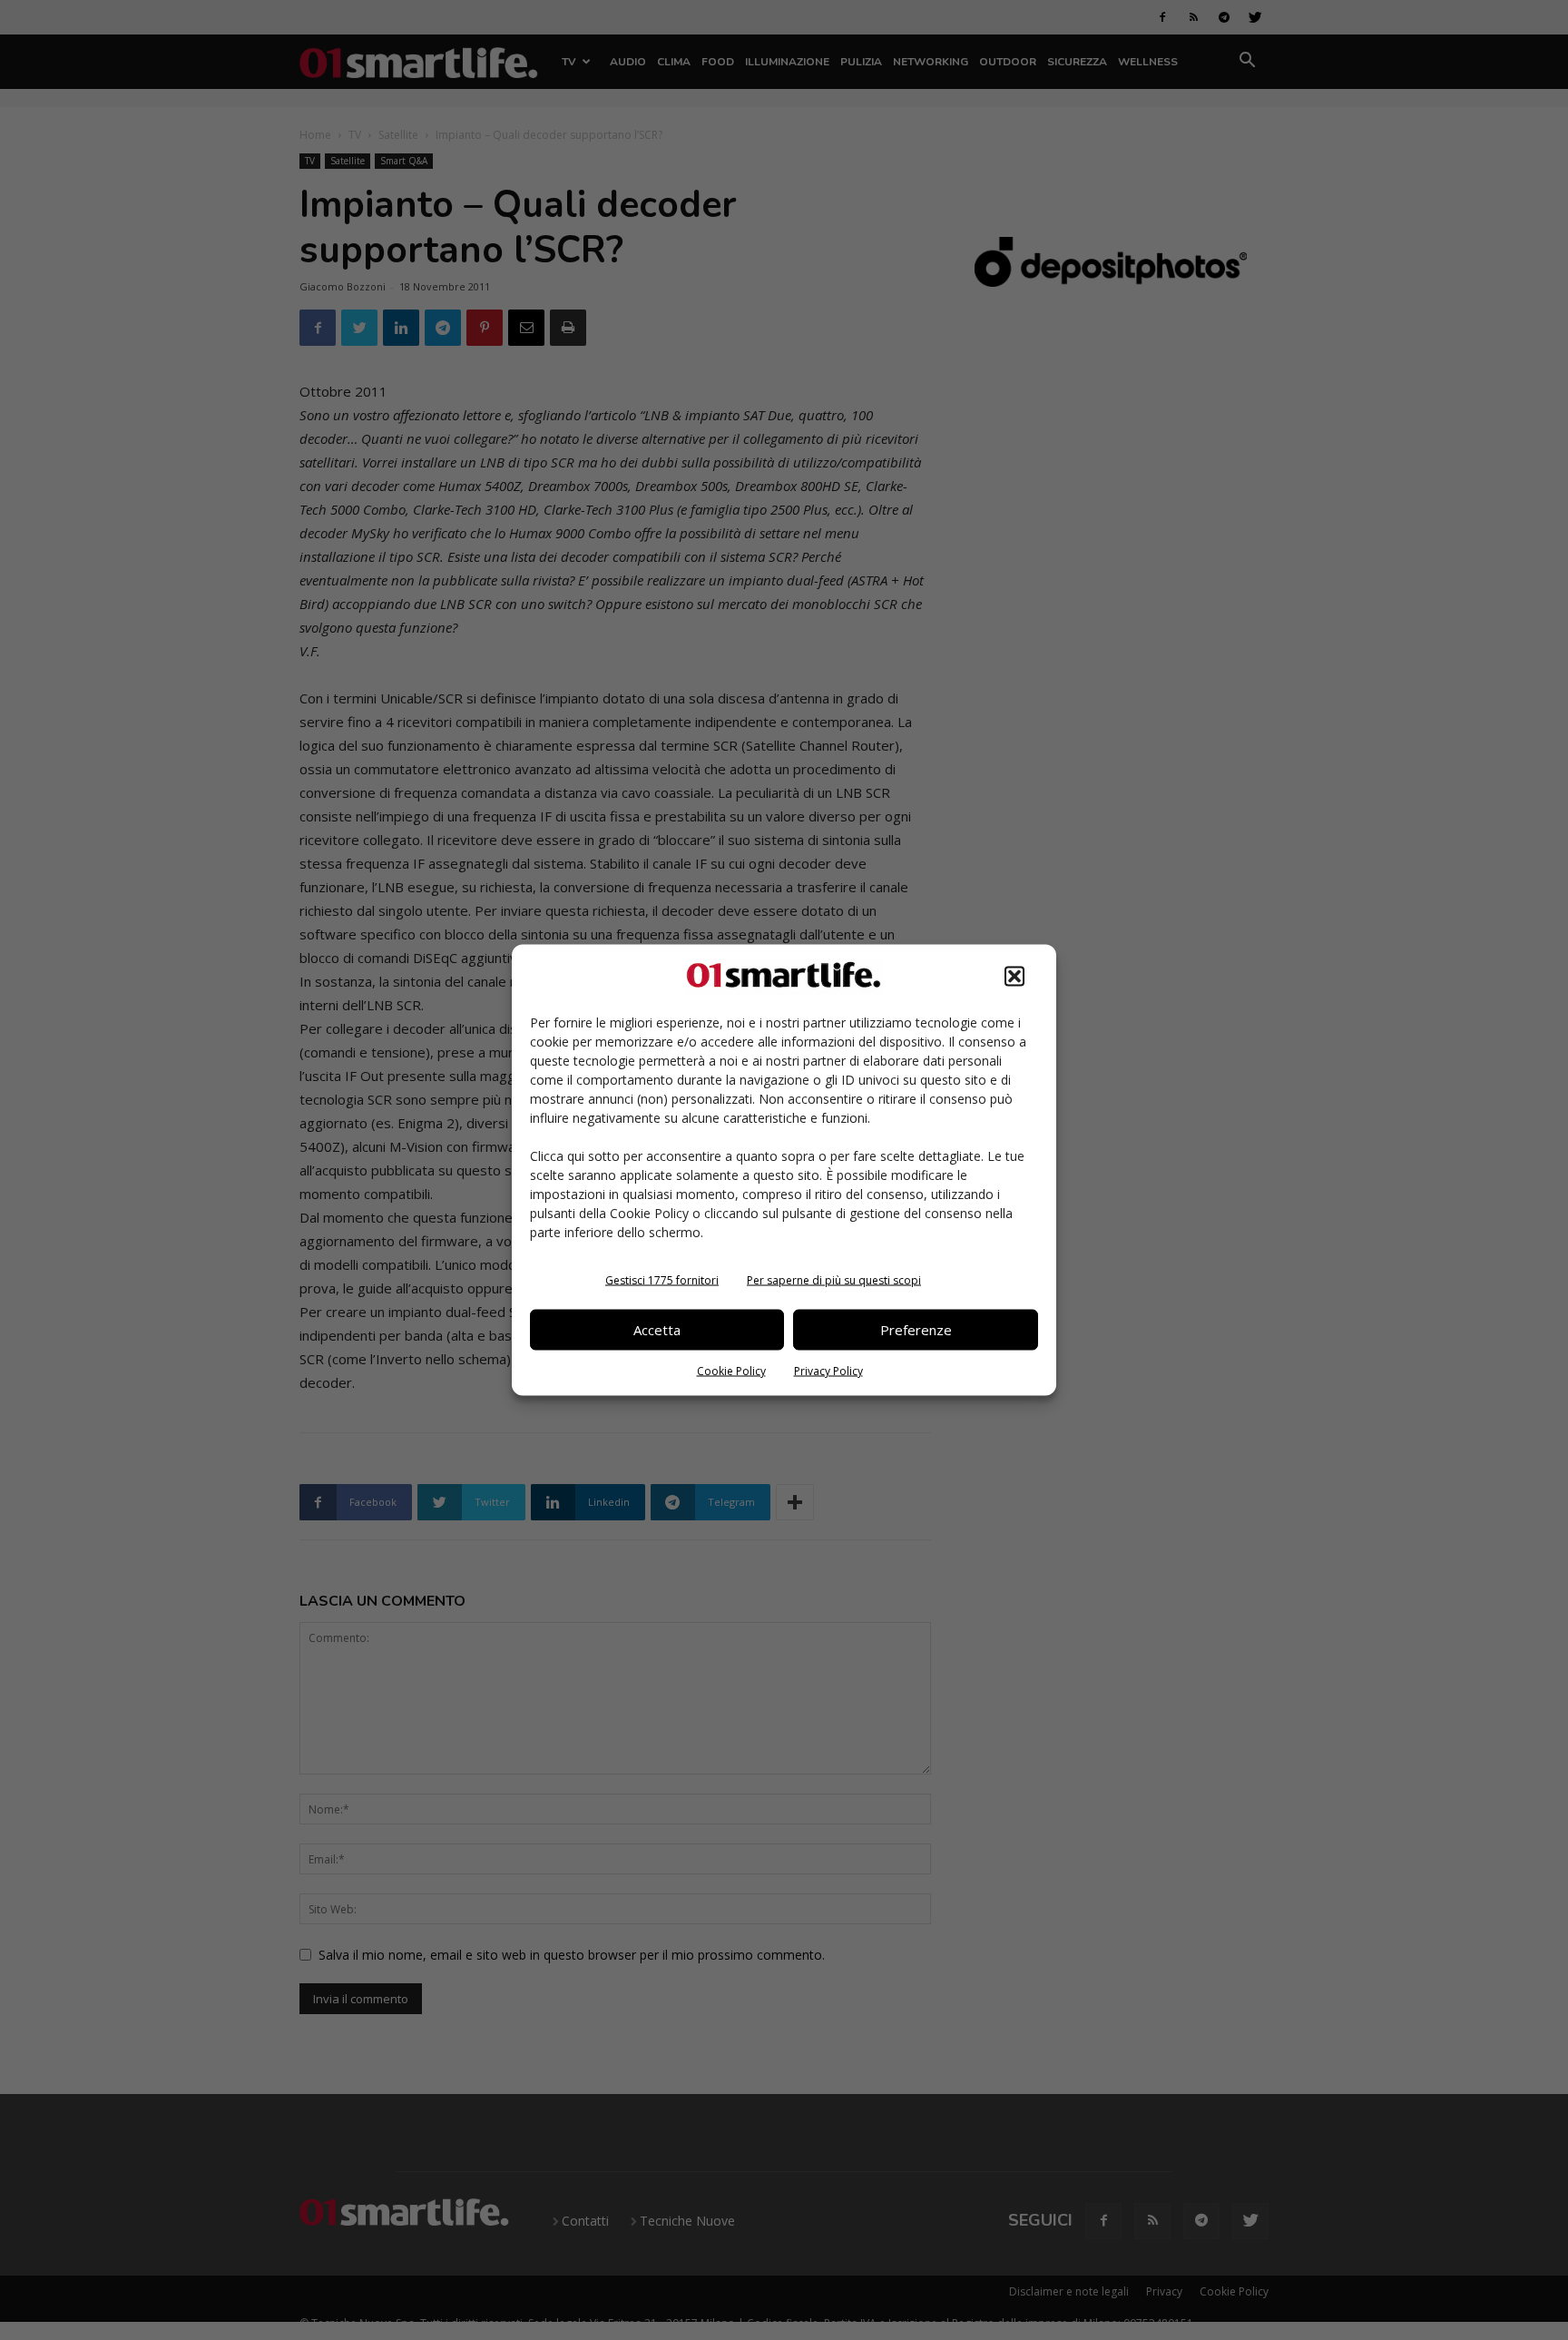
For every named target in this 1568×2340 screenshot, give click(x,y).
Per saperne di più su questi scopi (834, 1279)
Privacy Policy (828, 1370)
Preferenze (916, 1330)
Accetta (657, 1330)
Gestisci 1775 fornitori (662, 1279)
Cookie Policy (731, 1370)
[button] (1014, 976)
